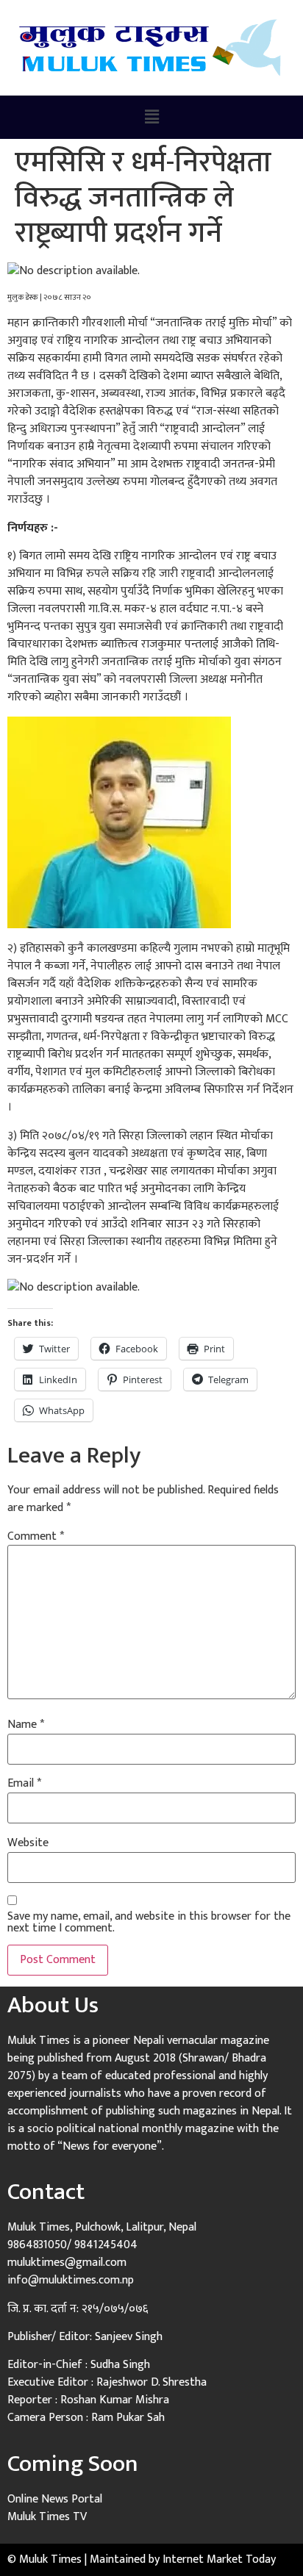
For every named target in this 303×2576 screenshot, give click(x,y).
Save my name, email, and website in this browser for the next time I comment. (149, 1923)
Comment (36, 1537)
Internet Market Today (219, 2559)
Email (24, 1784)
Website (28, 1843)
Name (26, 1725)
